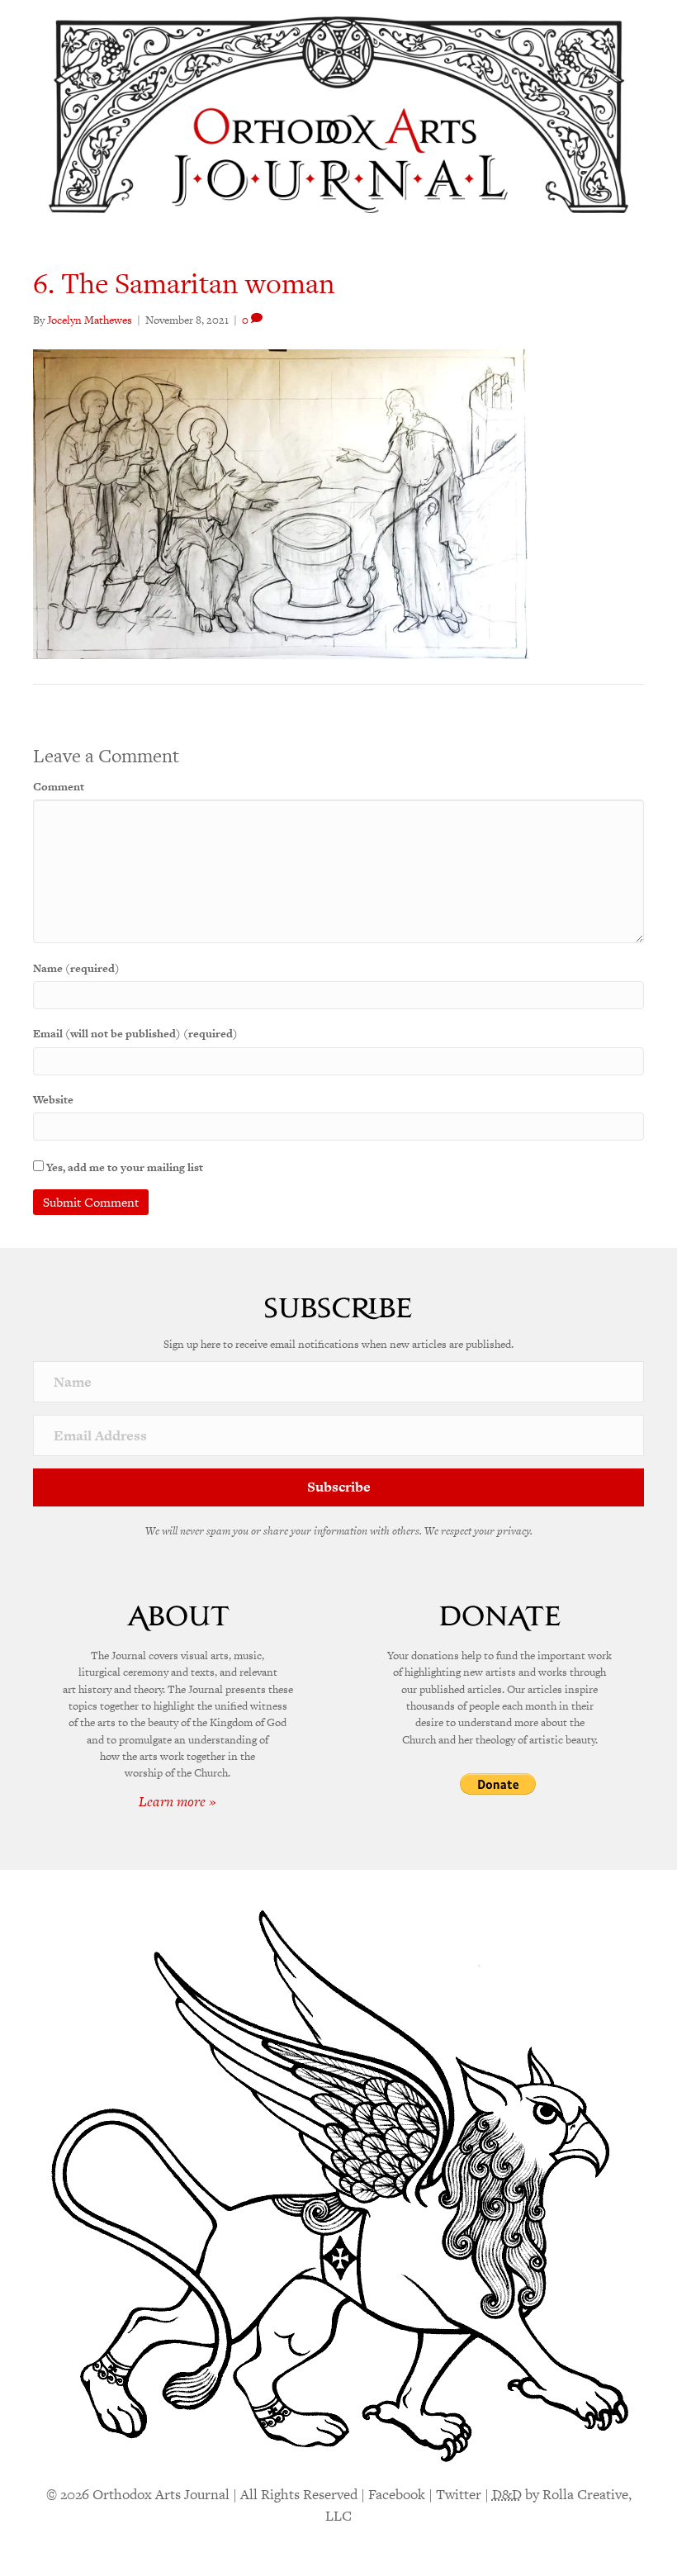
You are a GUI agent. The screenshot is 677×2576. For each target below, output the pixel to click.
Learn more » (178, 1801)
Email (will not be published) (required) (135, 1034)
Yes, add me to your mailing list (123, 1167)
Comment (59, 787)
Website (53, 1100)
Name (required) (76, 968)
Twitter (459, 2494)
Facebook (397, 2494)
